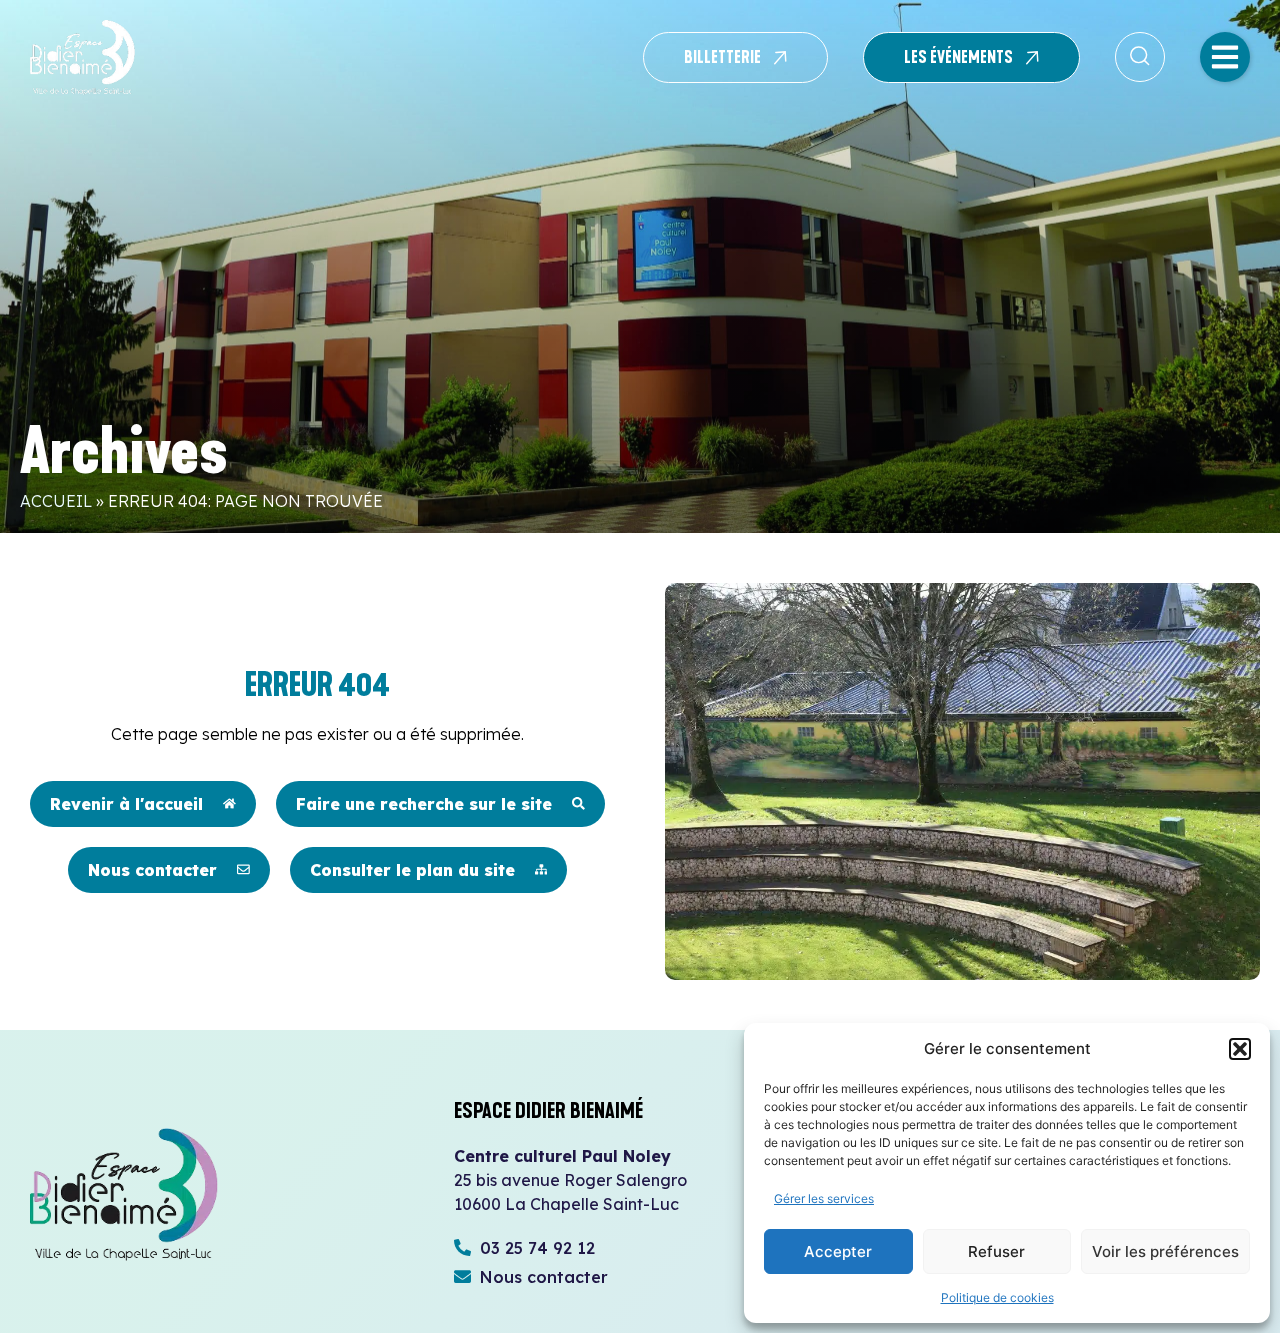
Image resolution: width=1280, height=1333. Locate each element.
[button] (1240, 1049)
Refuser (996, 1251)
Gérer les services (824, 1198)
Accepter (838, 1251)
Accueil (56, 501)
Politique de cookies (997, 1297)
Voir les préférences (1165, 1251)
